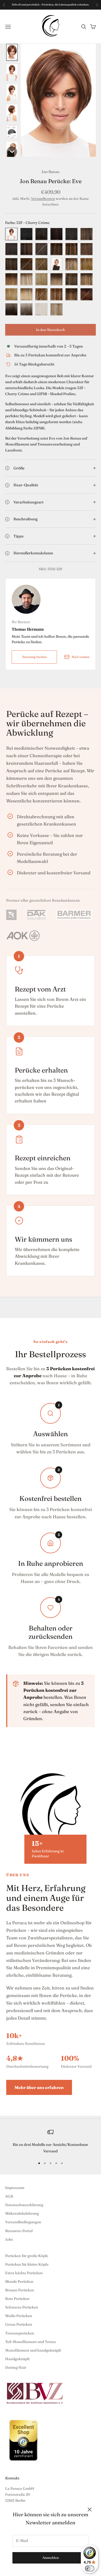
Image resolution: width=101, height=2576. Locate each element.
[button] (12, 52)
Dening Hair (16, 2367)
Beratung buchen (34, 657)
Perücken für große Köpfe (27, 2256)
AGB (9, 2196)
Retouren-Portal (19, 2231)
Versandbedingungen (23, 2222)
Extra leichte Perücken (24, 2273)
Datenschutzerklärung (24, 2205)
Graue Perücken (19, 2324)
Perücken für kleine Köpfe (27, 2264)
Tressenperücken (20, 2333)
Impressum (15, 2188)
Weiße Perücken (19, 2316)
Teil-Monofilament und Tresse (31, 2342)
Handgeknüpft (17, 2359)
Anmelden (51, 2558)
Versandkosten (43, 198)
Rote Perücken (17, 2299)
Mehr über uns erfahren (39, 2087)
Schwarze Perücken (22, 2307)
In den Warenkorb (51, 330)
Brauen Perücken (20, 2290)
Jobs (9, 2239)
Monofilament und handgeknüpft (33, 2350)
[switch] (90, 2568)
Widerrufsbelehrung (22, 2213)
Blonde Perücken (19, 2281)
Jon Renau (51, 172)
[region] (51, 2142)
